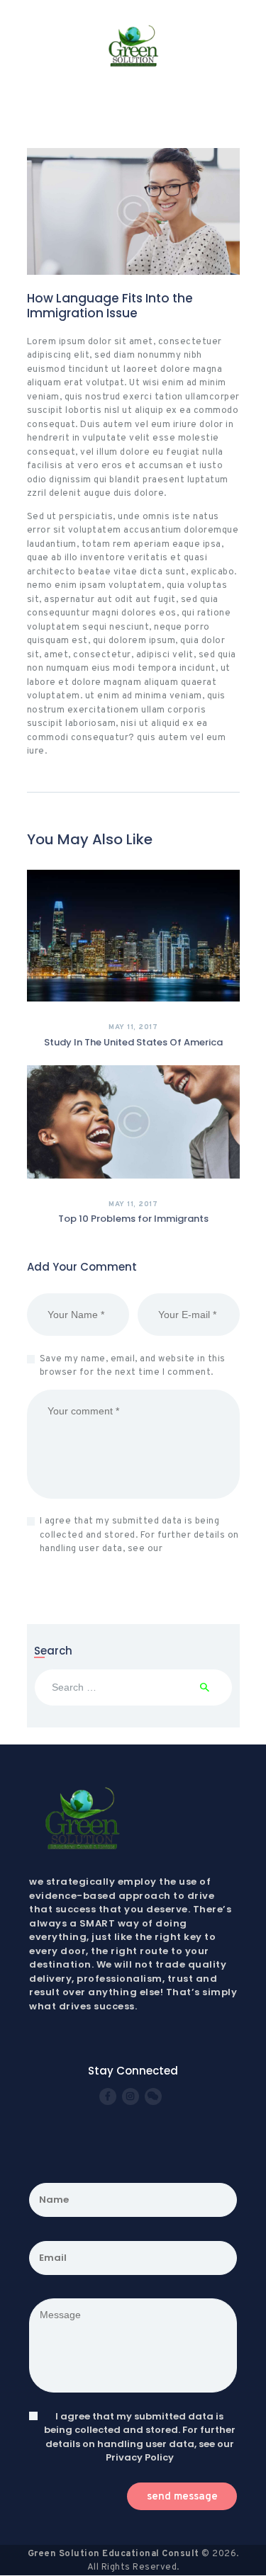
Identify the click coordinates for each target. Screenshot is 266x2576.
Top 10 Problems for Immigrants (133, 1219)
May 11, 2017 (133, 1027)
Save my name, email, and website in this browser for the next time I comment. (133, 1366)
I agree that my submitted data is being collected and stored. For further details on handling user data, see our (139, 1535)
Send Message (182, 2497)
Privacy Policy (196, 1549)
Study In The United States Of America (133, 1043)
